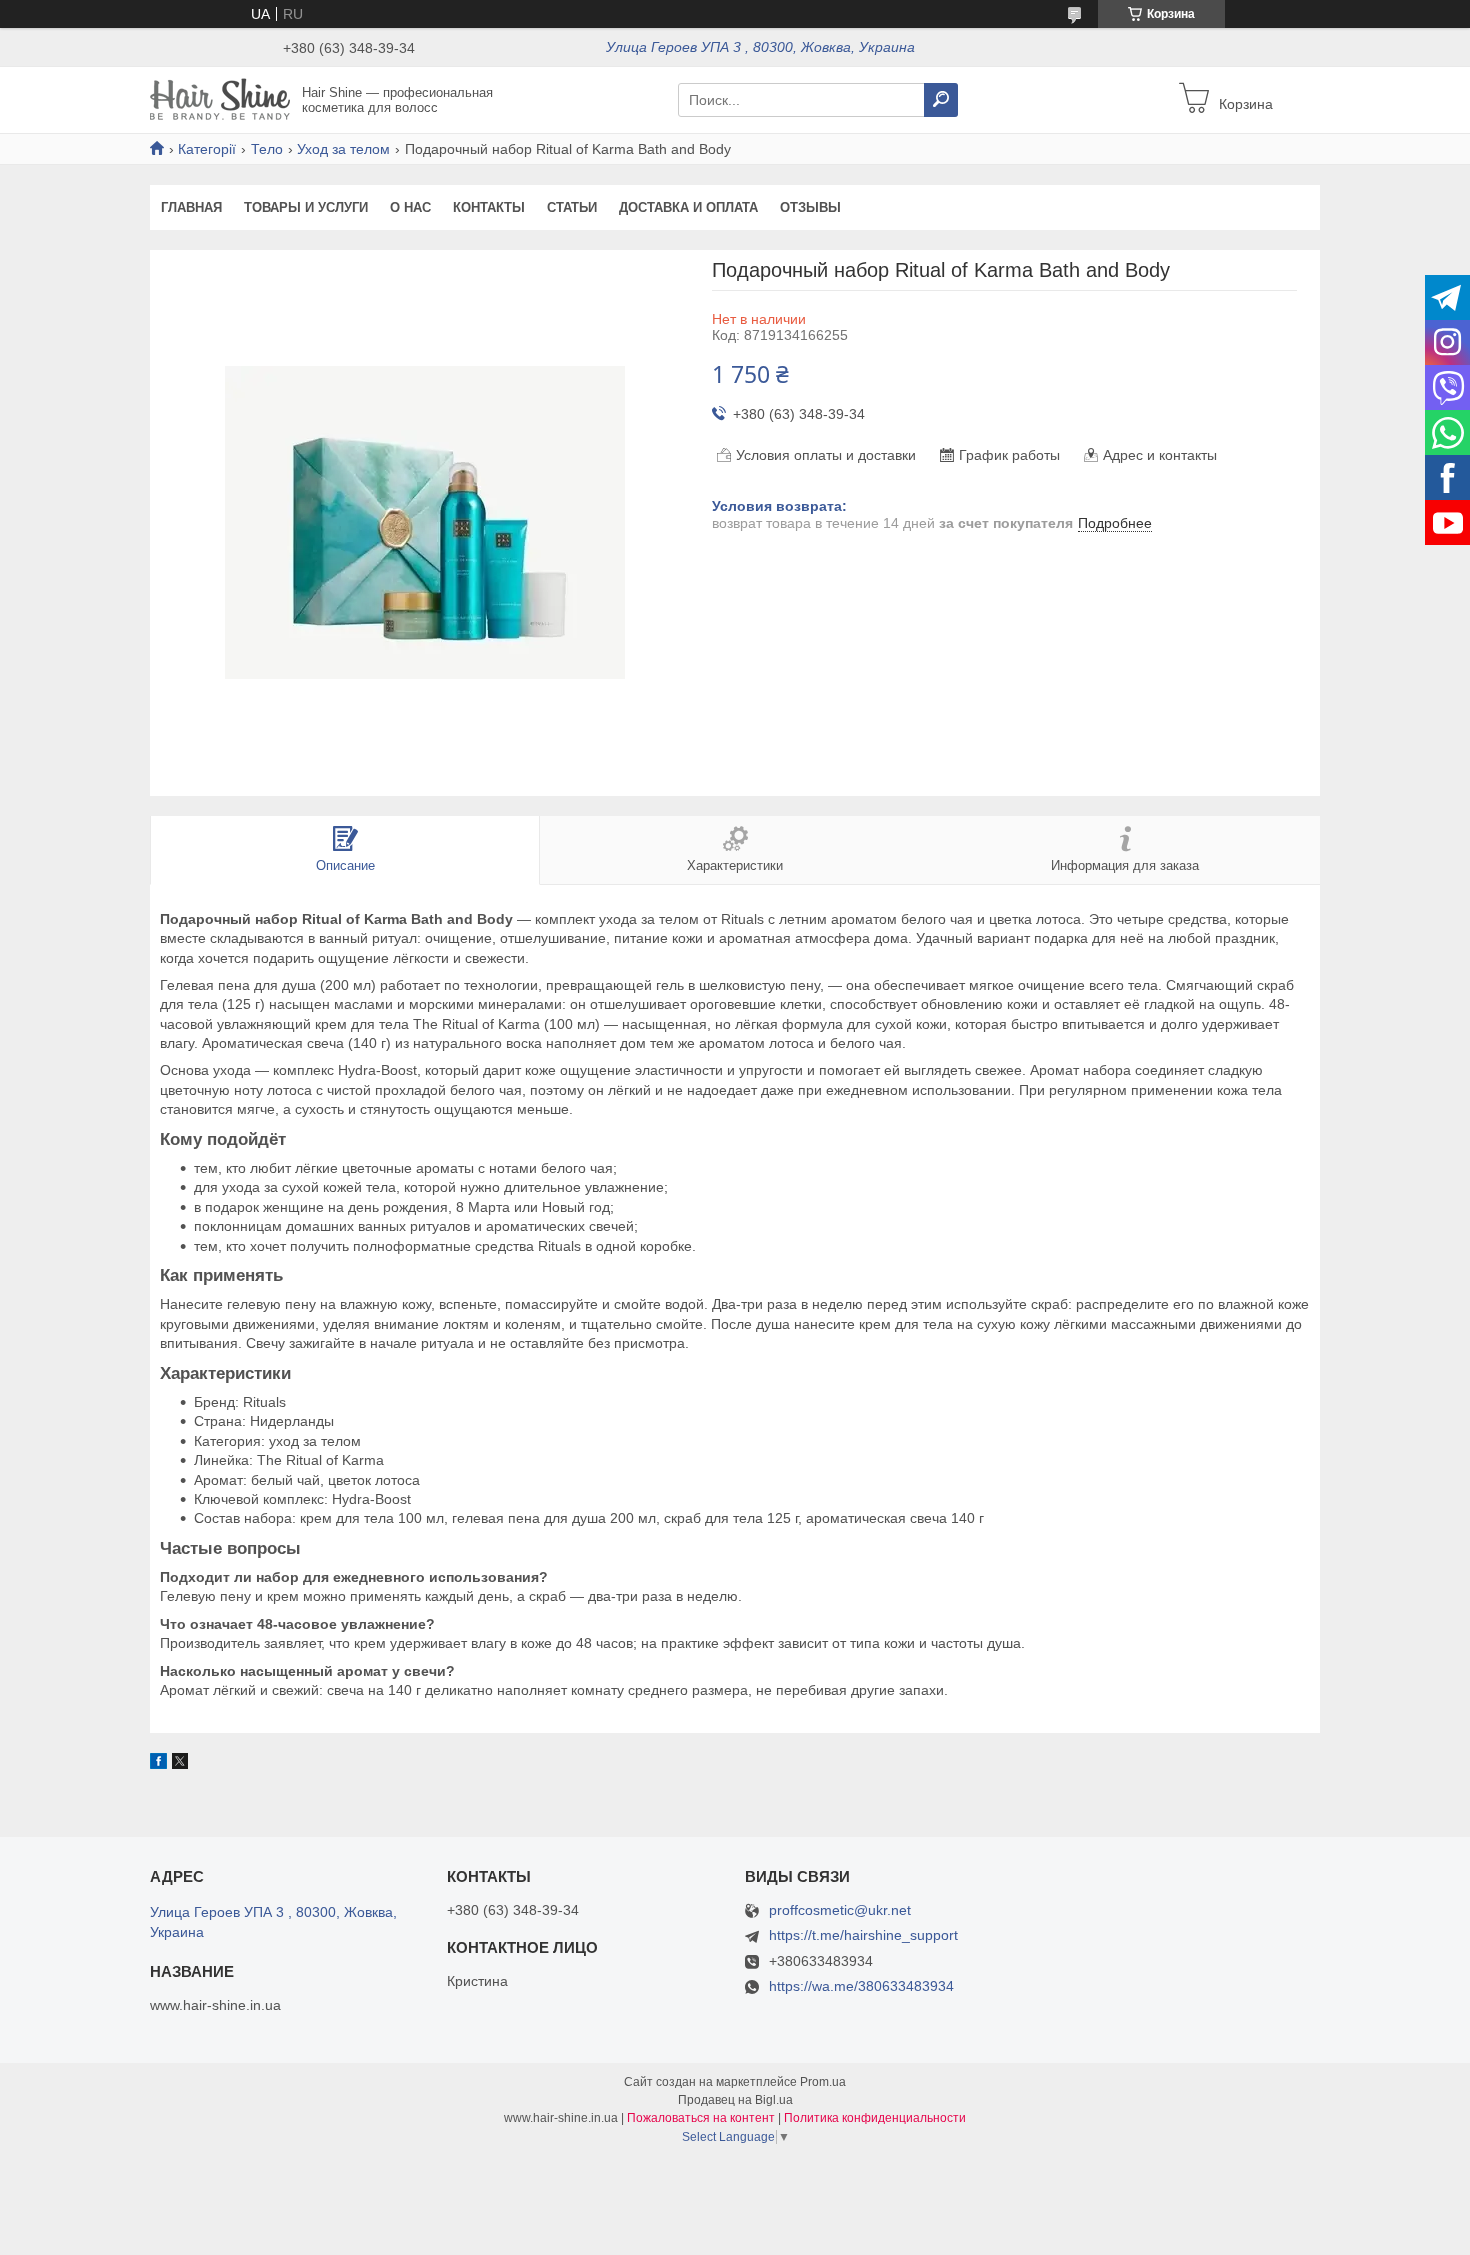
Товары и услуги (306, 207)
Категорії (207, 149)
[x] (180, 1764)
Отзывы (810, 207)
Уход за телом (343, 149)
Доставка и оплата (688, 207)
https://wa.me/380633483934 (861, 1986)
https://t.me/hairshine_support (863, 1935)
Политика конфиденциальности (875, 2118)
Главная (191, 207)
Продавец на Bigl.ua (735, 2100)
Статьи (572, 207)
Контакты (489, 207)
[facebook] (158, 1764)
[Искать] (941, 100)
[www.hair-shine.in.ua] (220, 99)
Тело (267, 149)
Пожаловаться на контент (701, 2118)
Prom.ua (823, 2082)
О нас (410, 207)
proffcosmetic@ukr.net (840, 1910)
